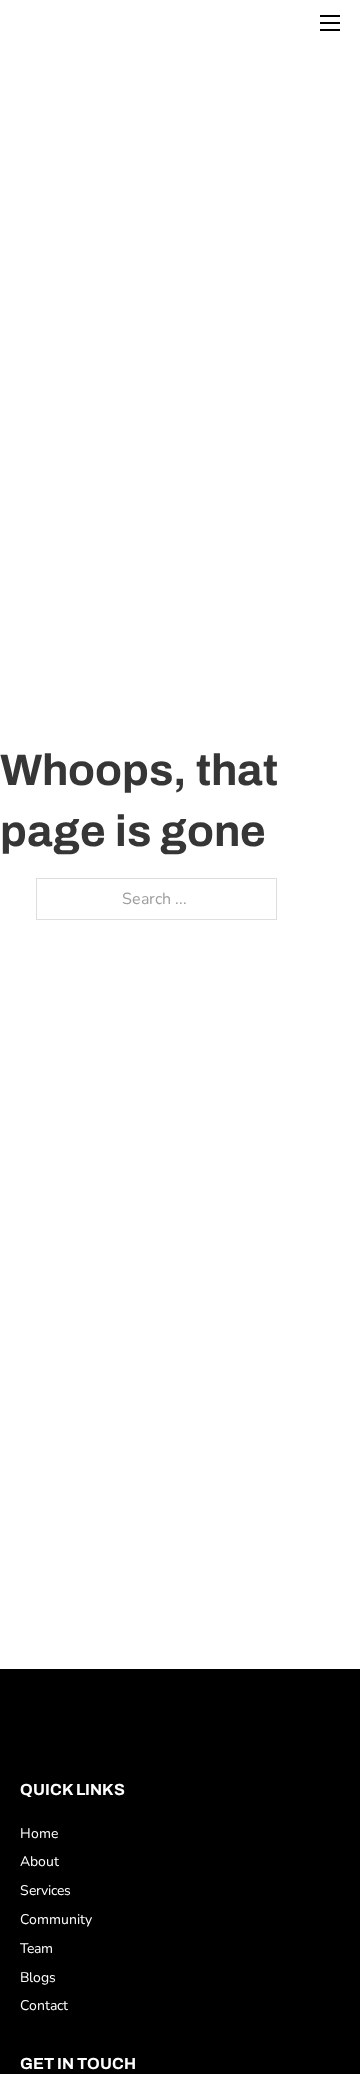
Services (45, 1890)
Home (39, 1833)
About (39, 1861)
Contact (44, 2005)
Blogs (38, 1977)
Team (36, 1948)
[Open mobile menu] (330, 23)
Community (56, 1919)
